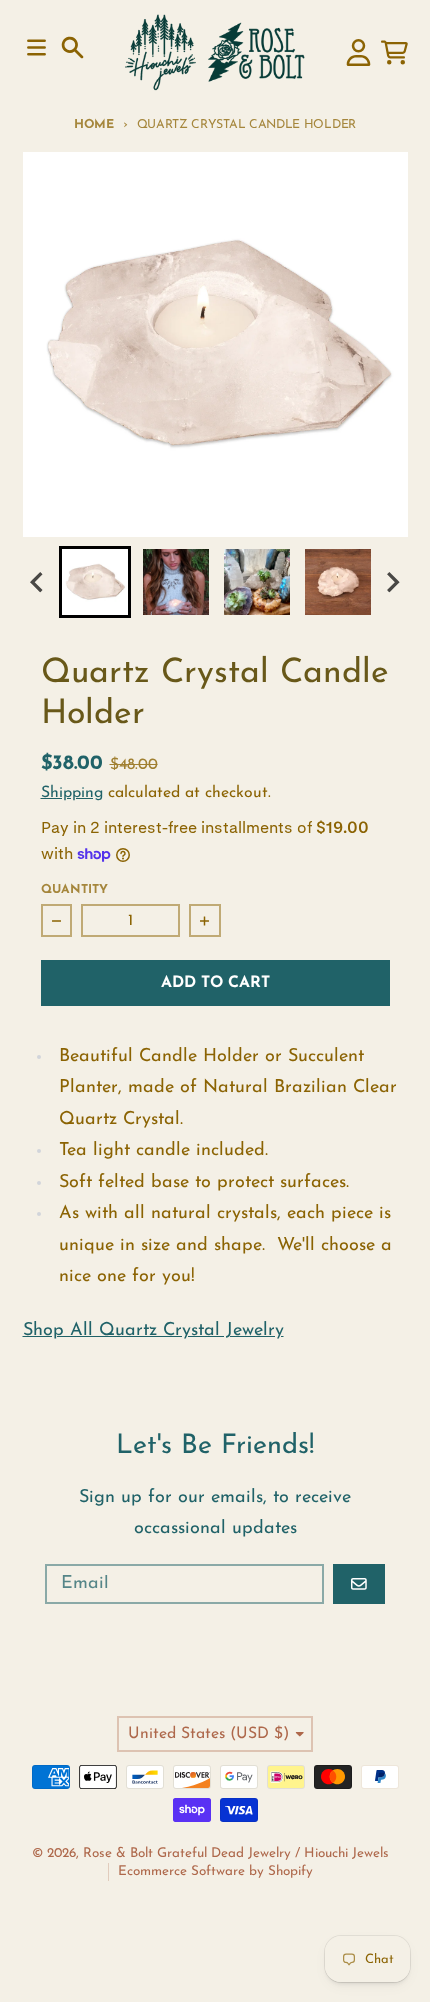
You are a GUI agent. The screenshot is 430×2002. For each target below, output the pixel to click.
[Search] (72, 47)
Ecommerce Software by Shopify (215, 1871)
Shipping (72, 793)
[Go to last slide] (39, 582)
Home (94, 125)
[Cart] (394, 52)
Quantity (74, 890)
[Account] (358, 52)
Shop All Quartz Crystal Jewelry (153, 1331)
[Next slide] (392, 582)
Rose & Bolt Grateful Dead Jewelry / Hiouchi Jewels (236, 1853)
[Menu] (36, 47)
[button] (95, 582)
